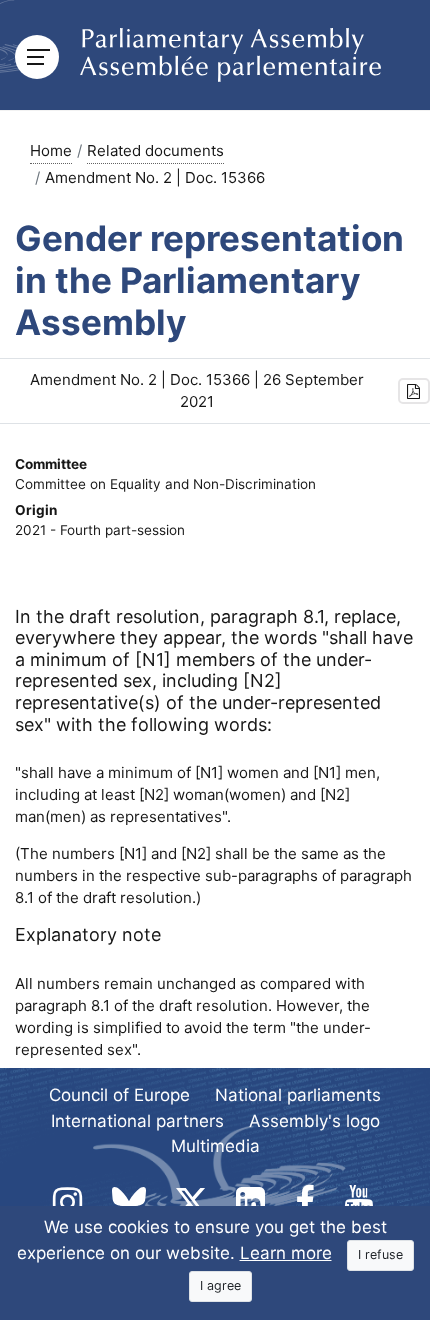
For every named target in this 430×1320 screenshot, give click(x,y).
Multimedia (215, 1146)
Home (51, 150)
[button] (414, 391)
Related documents (155, 150)
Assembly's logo (314, 1121)
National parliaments (298, 1095)
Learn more (286, 1253)
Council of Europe (119, 1095)
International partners (137, 1121)
